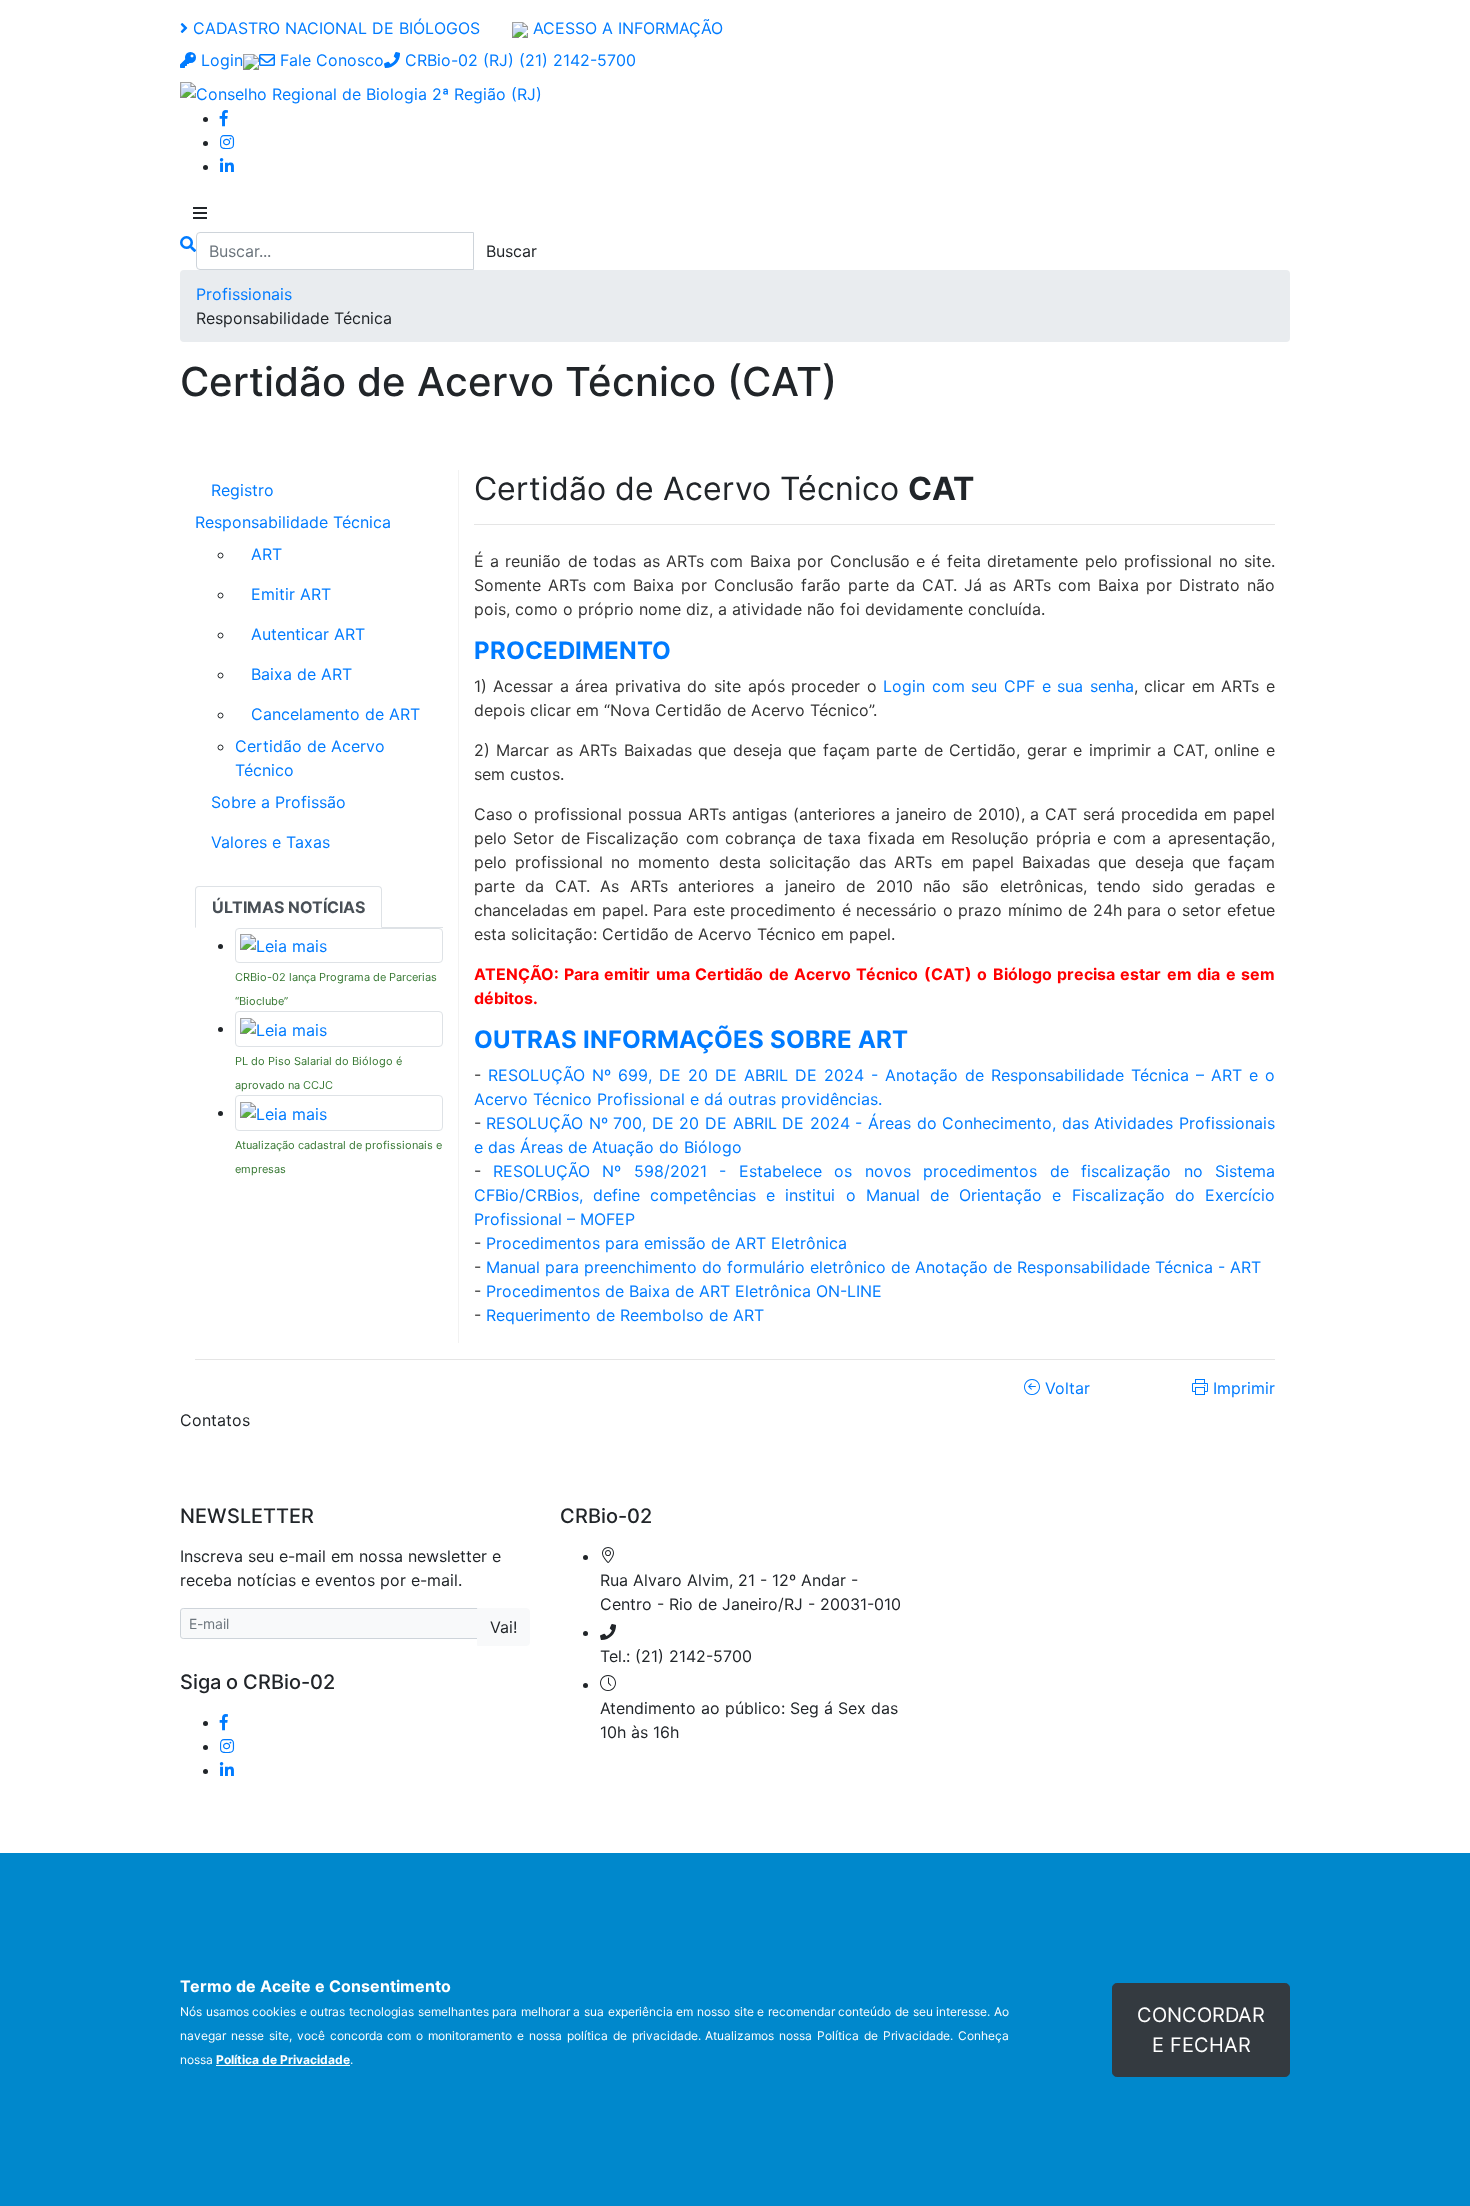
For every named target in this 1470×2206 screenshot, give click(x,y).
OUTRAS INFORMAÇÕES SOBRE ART (691, 1039)
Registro (242, 490)
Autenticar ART (308, 634)
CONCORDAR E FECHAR (1201, 2030)
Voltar (1065, 1388)
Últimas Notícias (288, 907)
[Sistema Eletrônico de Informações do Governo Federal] (251, 60)
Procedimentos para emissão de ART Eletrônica (666, 1243)
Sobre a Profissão (278, 802)
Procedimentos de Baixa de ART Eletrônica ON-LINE (684, 1291)
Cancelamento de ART (335, 714)
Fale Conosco (329, 60)
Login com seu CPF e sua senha (1008, 686)
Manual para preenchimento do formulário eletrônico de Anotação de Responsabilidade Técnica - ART (873, 1267)
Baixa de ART (301, 674)
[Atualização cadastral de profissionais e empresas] (283, 1112)
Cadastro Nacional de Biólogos (334, 28)
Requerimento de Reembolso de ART (625, 1315)
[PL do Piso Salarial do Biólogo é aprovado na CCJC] (283, 1028)
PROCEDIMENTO (572, 650)
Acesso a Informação (625, 28)
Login (219, 60)
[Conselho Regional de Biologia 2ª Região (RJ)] (361, 92)
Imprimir (1241, 1388)
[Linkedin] (227, 166)
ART (266, 554)
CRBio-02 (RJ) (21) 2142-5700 (518, 60)
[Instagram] (227, 142)
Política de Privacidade (283, 2059)
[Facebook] (224, 118)
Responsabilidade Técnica (293, 522)
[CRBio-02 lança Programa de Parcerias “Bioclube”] (283, 945)
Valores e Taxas (270, 842)
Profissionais (244, 294)
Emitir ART (291, 594)
